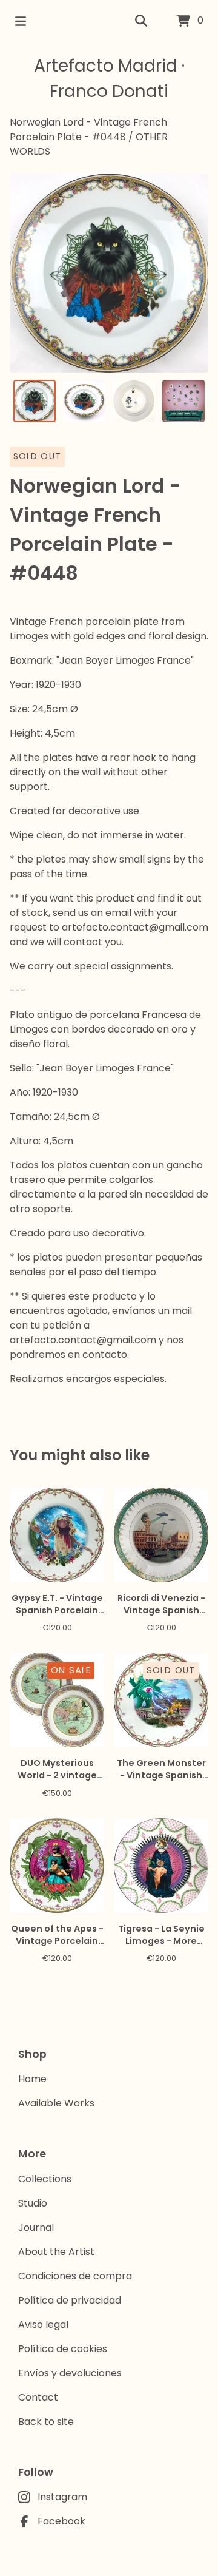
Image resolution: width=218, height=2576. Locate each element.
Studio (33, 2203)
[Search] (141, 21)
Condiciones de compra (75, 2276)
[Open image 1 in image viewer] (109, 273)
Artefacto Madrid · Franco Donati (109, 79)
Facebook (61, 2521)
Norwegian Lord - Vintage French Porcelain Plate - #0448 (88, 130)
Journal (36, 2227)
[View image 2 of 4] (84, 401)
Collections (45, 2179)
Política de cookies (63, 2349)
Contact (38, 2397)
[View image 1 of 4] (35, 401)
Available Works (56, 2103)
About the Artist (56, 2252)
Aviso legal (43, 2325)
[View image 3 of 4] (134, 401)
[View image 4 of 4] (183, 401)
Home (32, 2079)
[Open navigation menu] (21, 21)
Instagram (62, 2497)
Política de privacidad (70, 2300)
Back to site (46, 2422)
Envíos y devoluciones (70, 2373)
